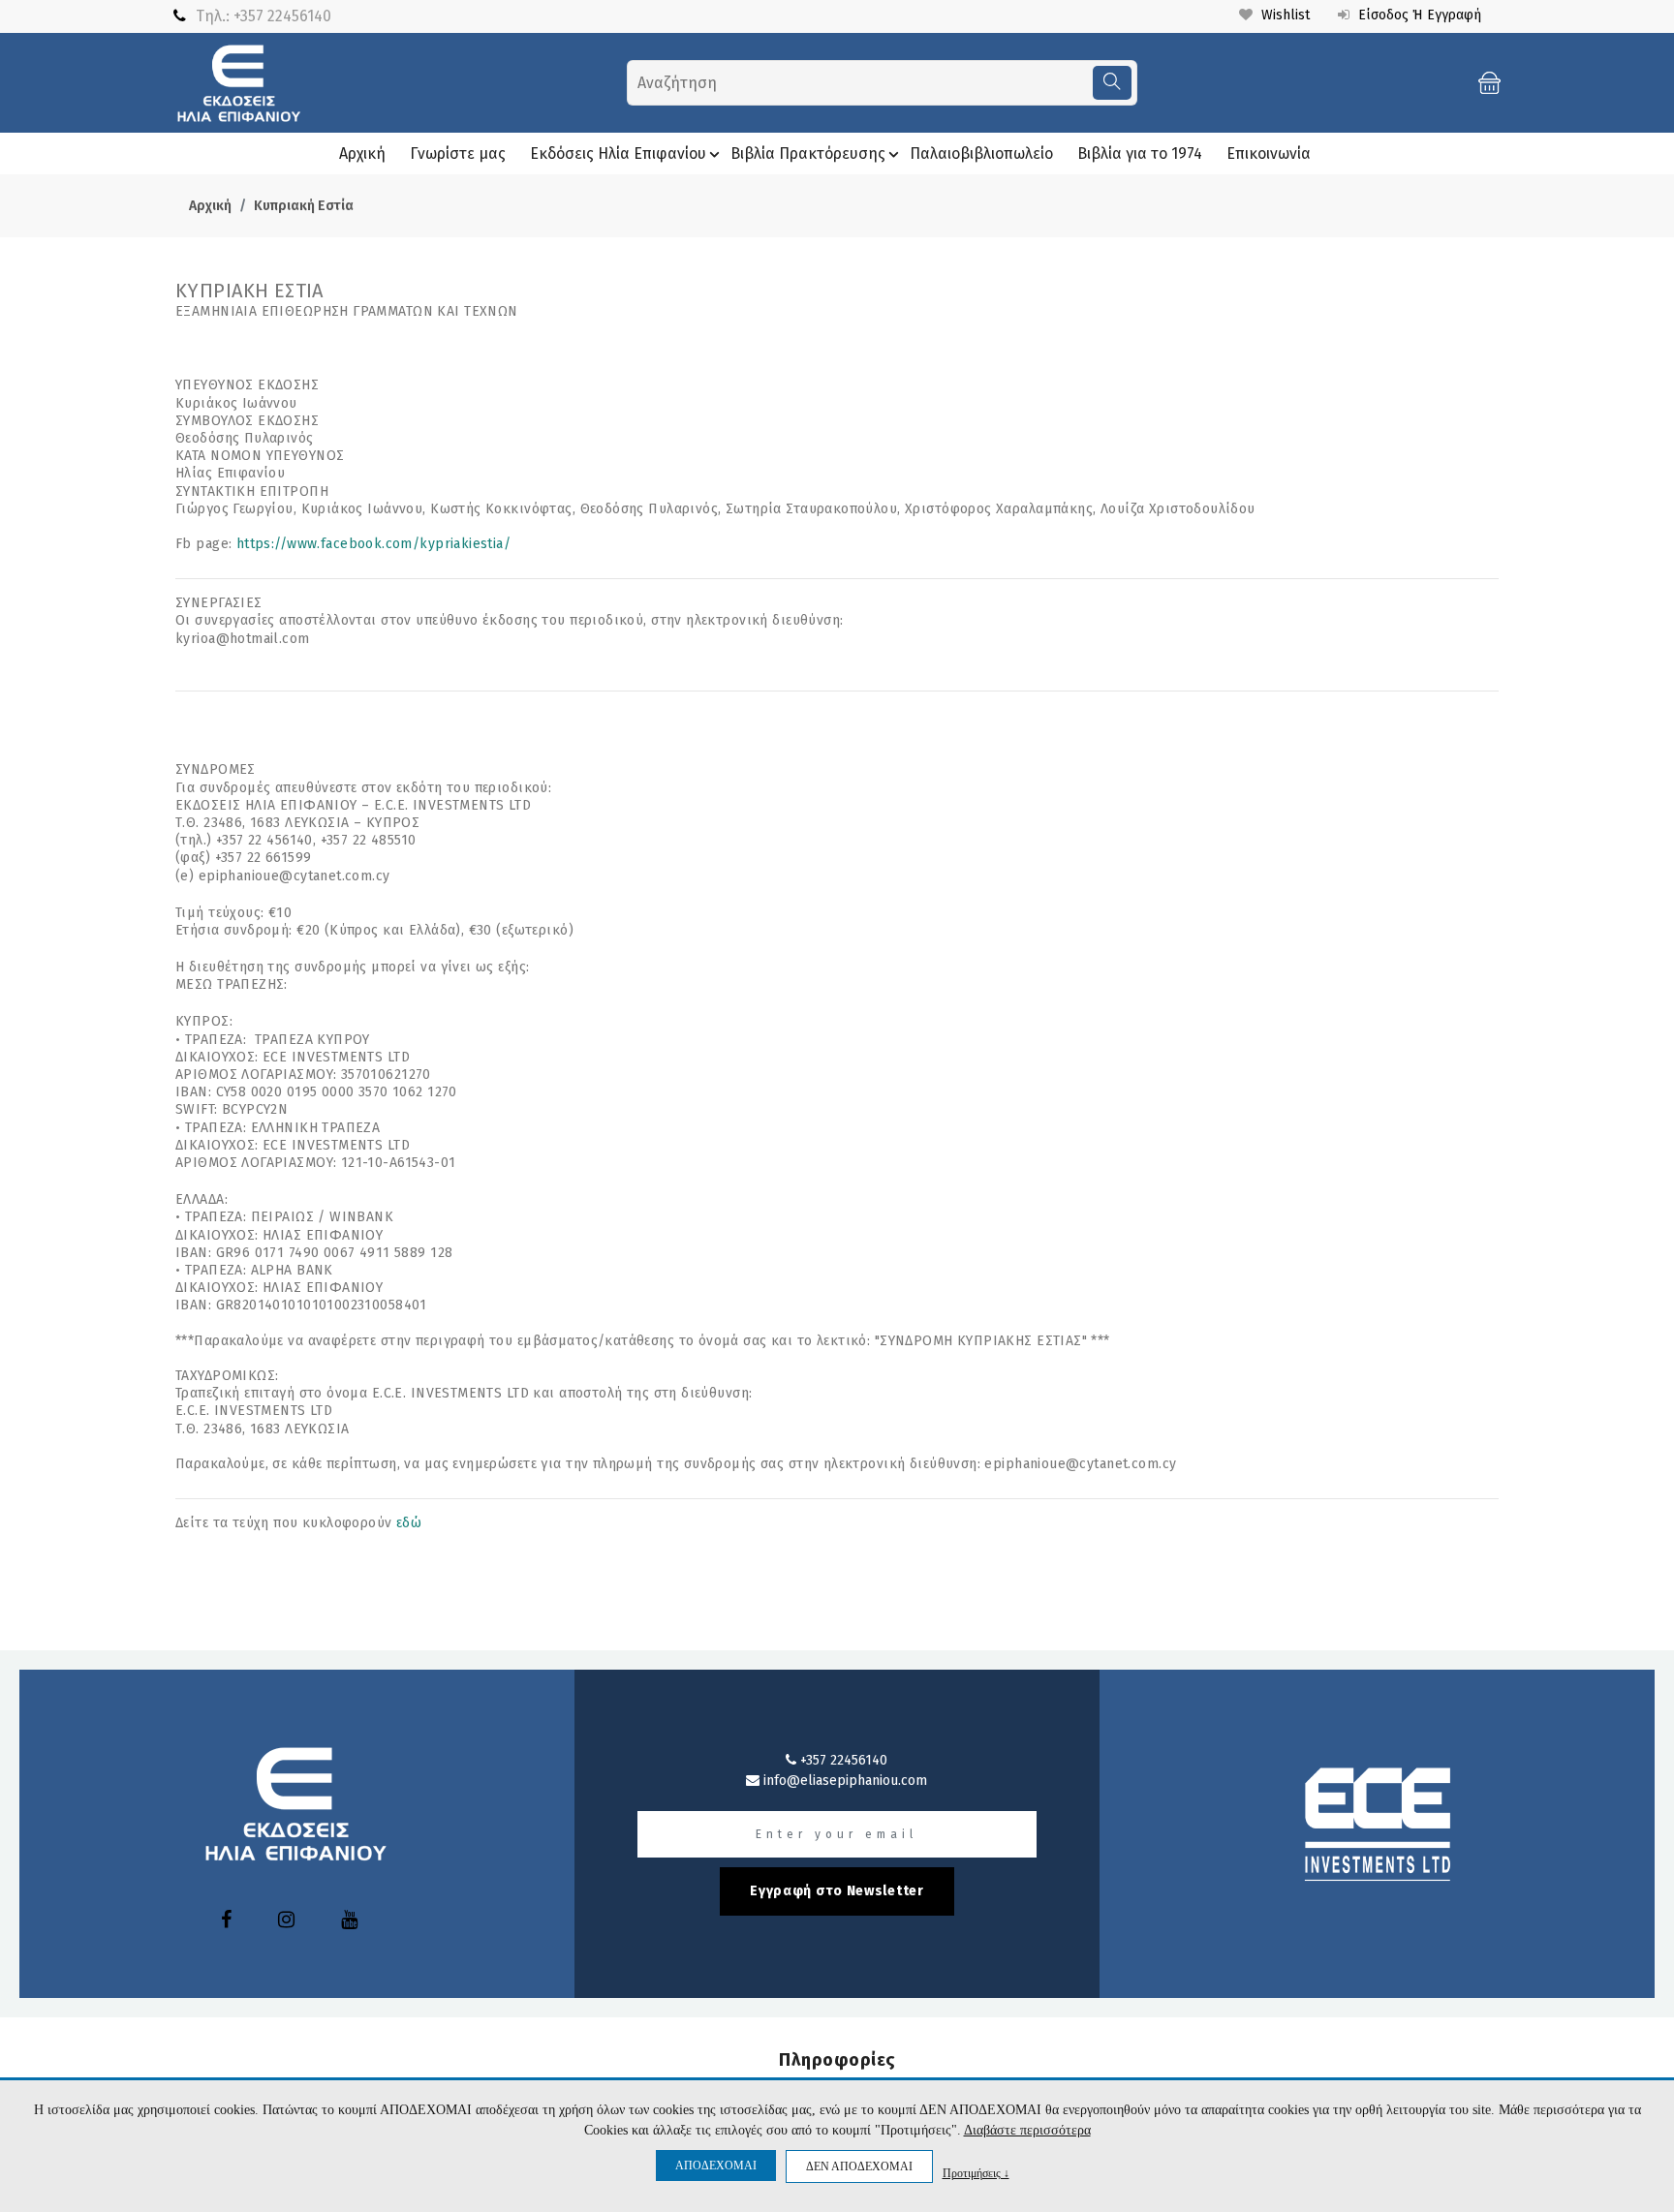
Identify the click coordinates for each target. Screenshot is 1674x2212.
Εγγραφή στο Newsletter (837, 1891)
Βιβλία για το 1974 (1140, 154)
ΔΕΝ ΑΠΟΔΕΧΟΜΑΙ (859, 2166)
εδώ (409, 1523)
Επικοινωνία (1269, 154)
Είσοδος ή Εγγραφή (1418, 15)
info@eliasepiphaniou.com (843, 1781)
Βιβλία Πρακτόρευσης (808, 154)
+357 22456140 (282, 16)
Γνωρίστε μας (458, 154)
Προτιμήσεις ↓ (976, 2173)
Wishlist (1284, 15)
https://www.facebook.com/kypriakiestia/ (373, 544)
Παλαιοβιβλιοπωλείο (981, 154)
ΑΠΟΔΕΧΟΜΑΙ (716, 2166)
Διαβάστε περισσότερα (1027, 2130)
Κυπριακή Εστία (304, 206)
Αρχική (362, 154)
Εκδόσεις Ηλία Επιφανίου (618, 154)
